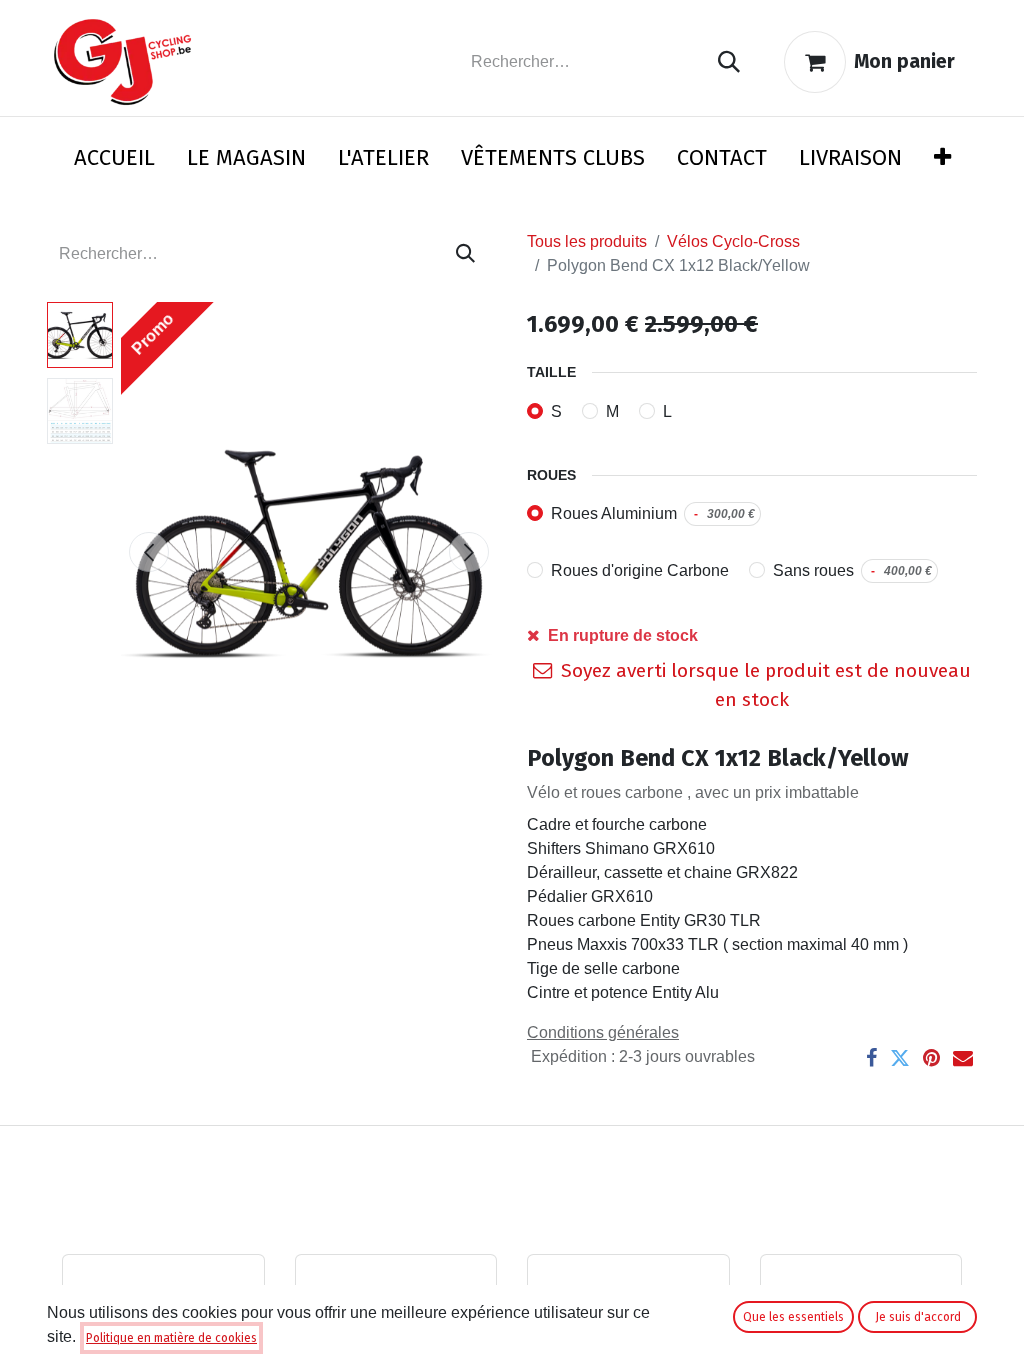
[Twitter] (900, 1058)
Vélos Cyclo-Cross (733, 241)
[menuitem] (114, 161)
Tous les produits (587, 241)
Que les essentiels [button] (793, 1317)
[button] (149, 552)
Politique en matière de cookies (171, 1338)
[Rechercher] (729, 62)
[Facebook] (871, 1058)
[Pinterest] (931, 1058)
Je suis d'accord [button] (918, 1317)
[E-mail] (963, 1058)
